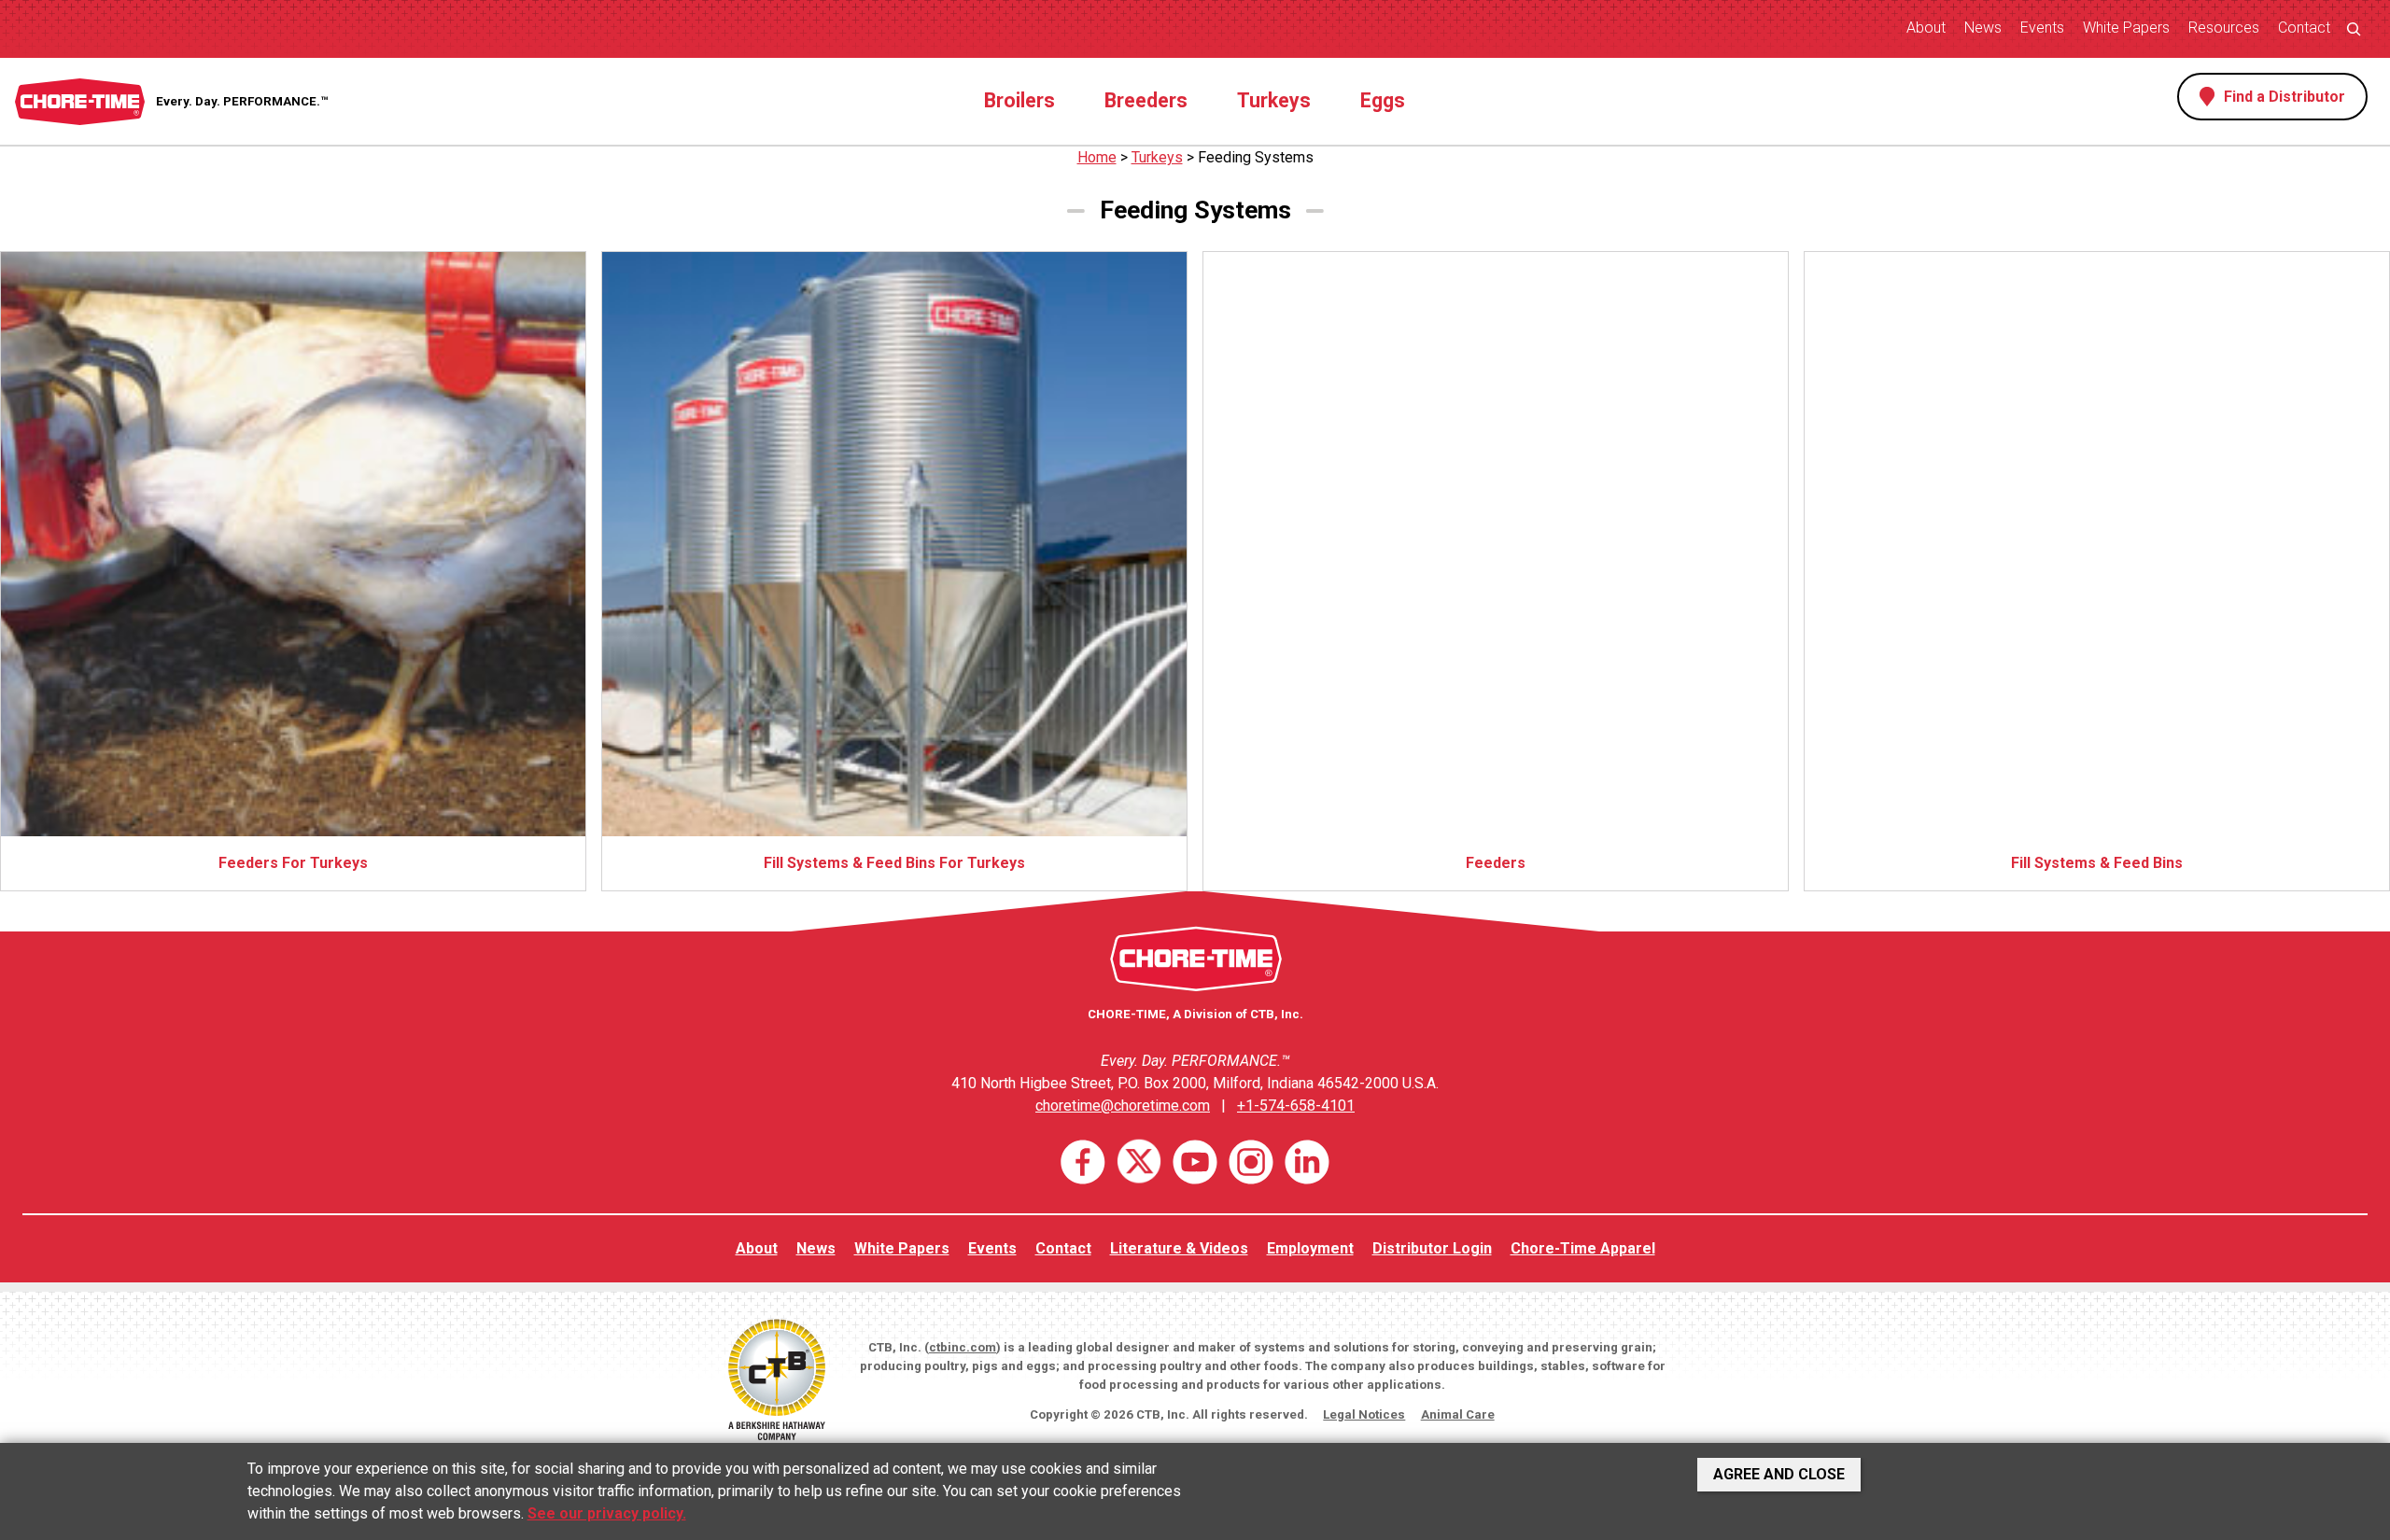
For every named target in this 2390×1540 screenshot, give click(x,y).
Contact (2304, 28)
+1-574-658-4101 (1296, 1106)
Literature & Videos (1179, 1248)
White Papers (2126, 28)
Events (2042, 28)
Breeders (1146, 100)
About (1926, 28)
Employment (1310, 1248)
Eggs (1383, 100)
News (1983, 28)
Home (1097, 157)
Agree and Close (1779, 1474)
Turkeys (1274, 100)
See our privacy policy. (607, 1513)
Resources (2224, 28)
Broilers (1019, 100)
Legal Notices (1364, 1414)
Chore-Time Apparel (1583, 1248)
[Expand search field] (2354, 28)
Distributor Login (1432, 1248)
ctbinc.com (963, 1347)
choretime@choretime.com (1123, 1106)
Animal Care (1458, 1414)
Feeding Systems (1256, 157)
